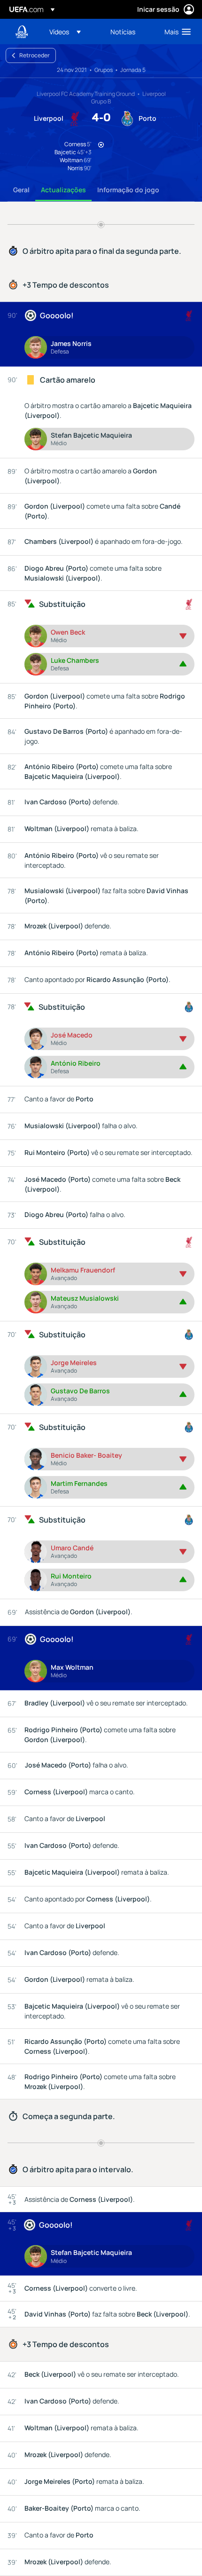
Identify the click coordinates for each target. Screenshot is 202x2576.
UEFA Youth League (22, 32)
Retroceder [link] (35, 55)
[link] (123, 31)
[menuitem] (72, 31)
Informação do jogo (128, 190)
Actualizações (63, 190)
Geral (21, 190)
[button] (65, 31)
